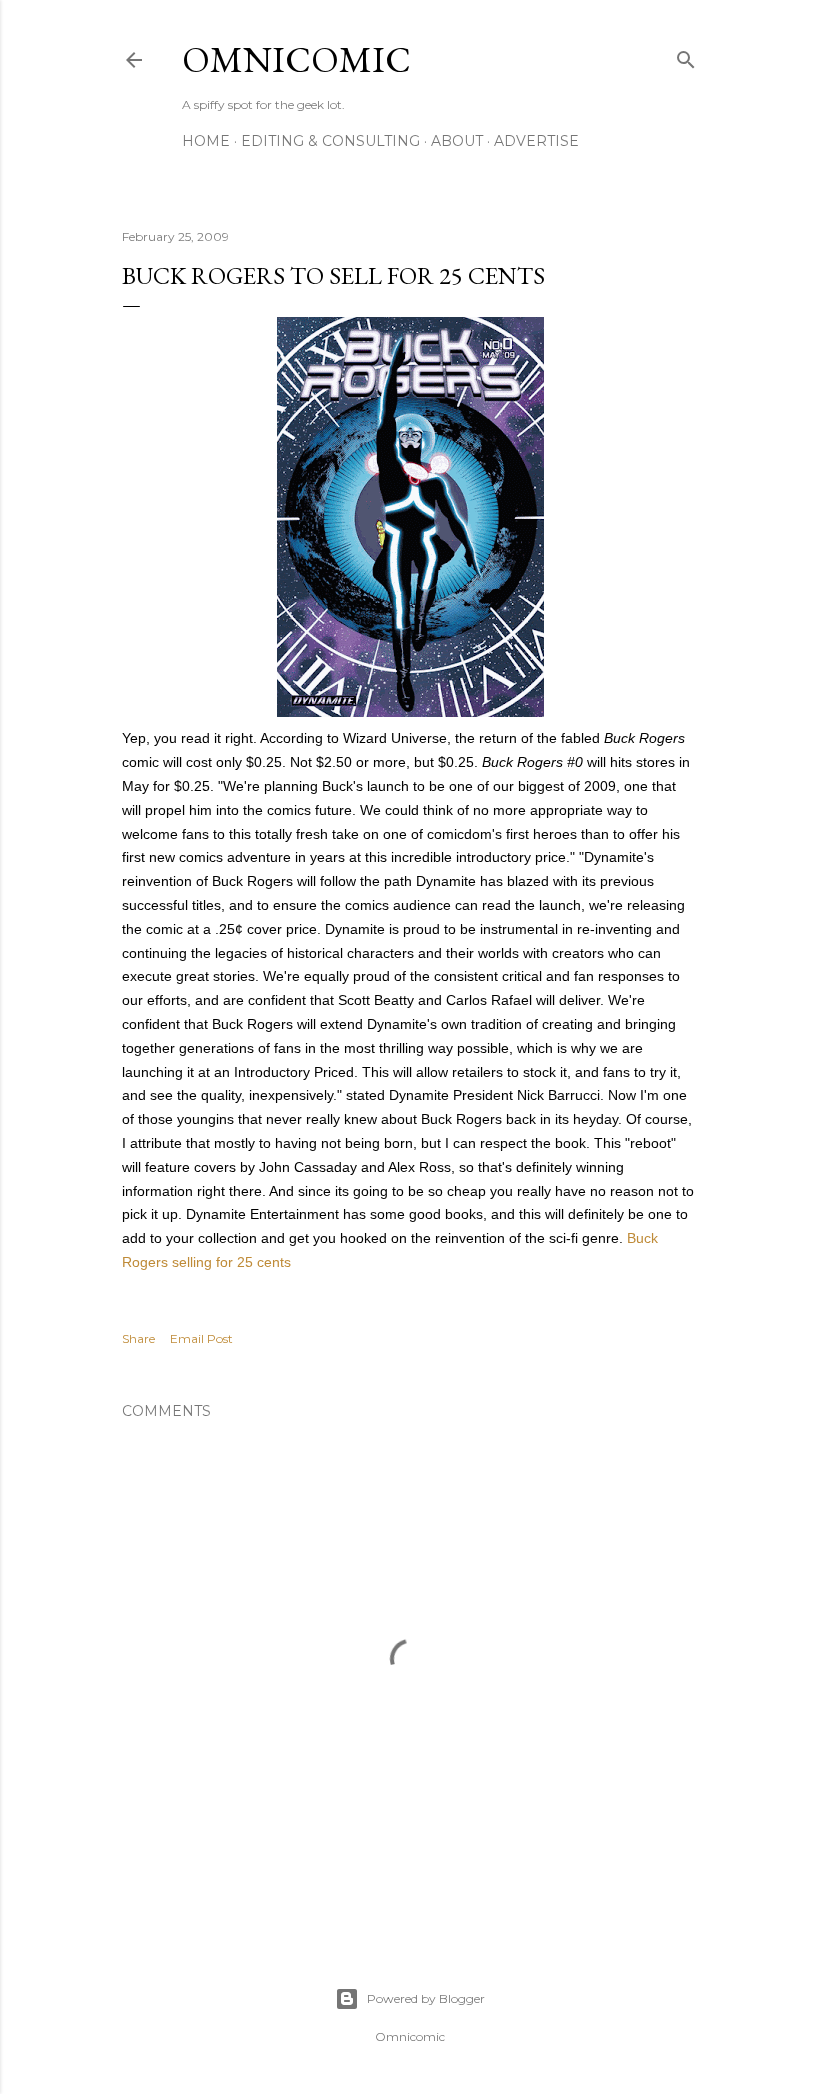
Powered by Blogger (426, 1998)
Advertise (536, 141)
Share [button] (138, 1338)
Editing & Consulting (330, 141)
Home (206, 141)
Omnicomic (296, 59)
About (457, 141)
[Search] (686, 55)
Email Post (201, 1338)
